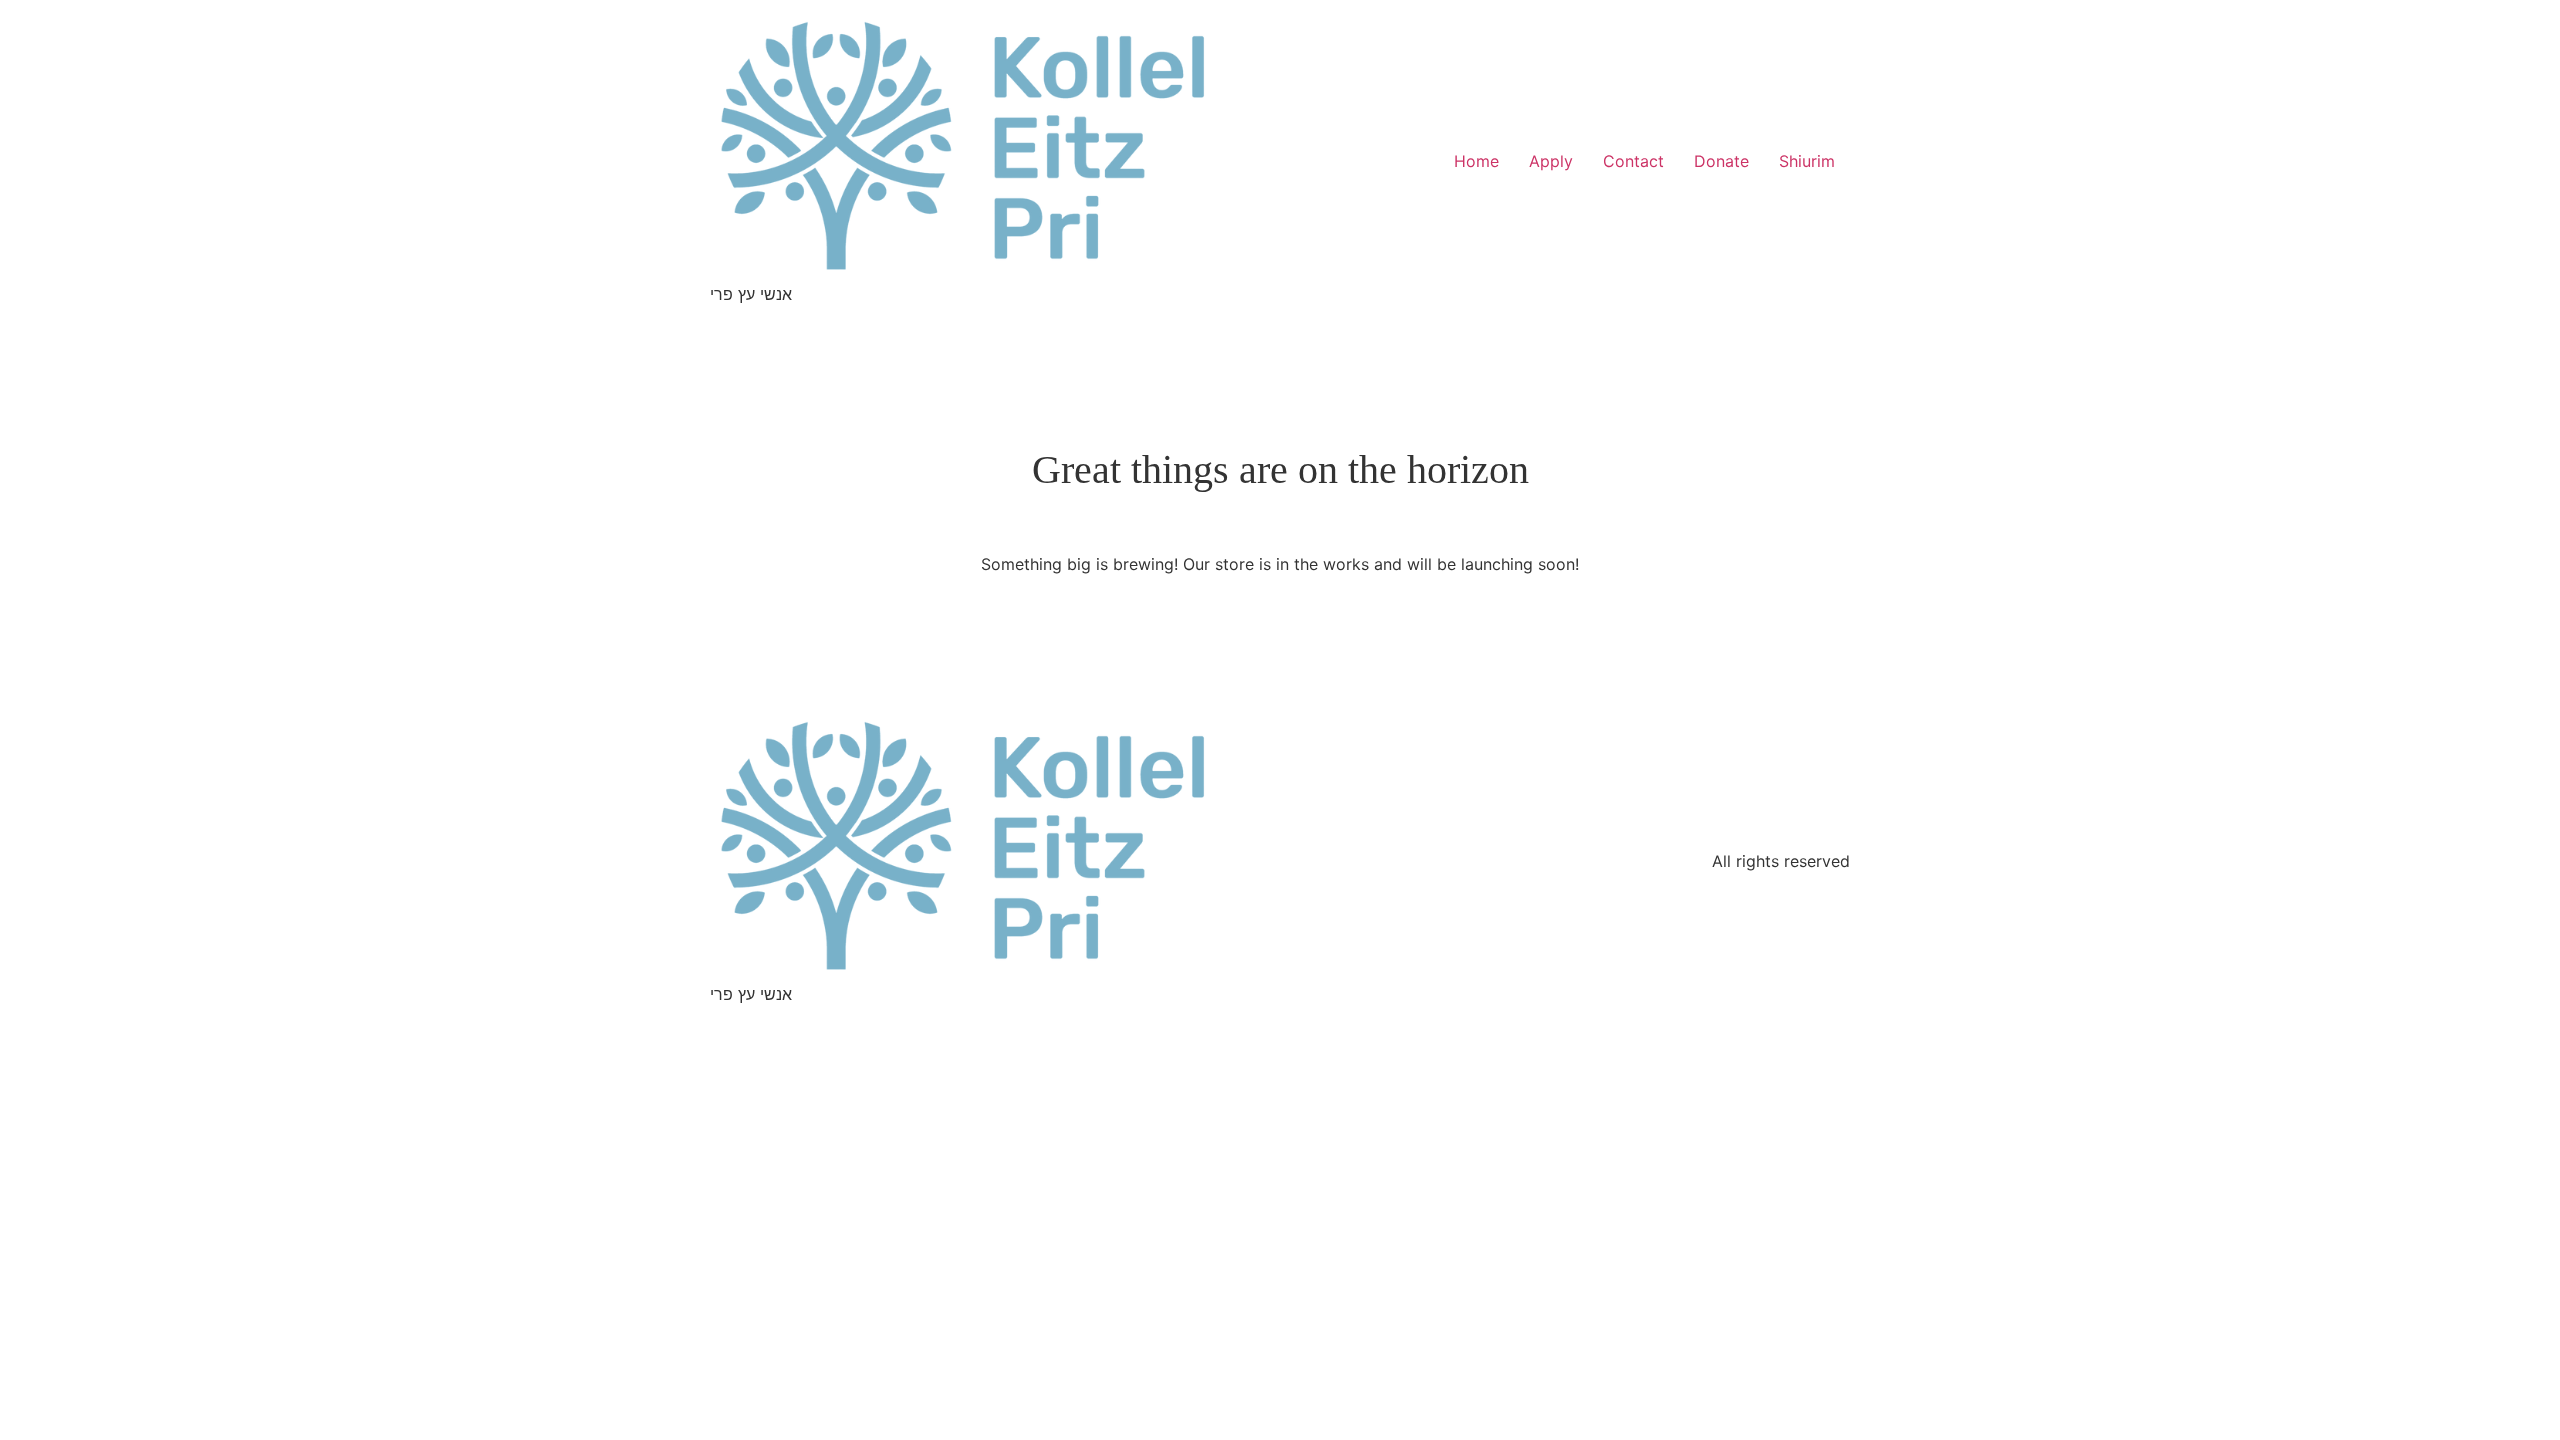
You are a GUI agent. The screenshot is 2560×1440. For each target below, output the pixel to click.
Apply (1551, 161)
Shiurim (1807, 161)
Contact (1633, 161)
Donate (1721, 161)
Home (1476, 161)
